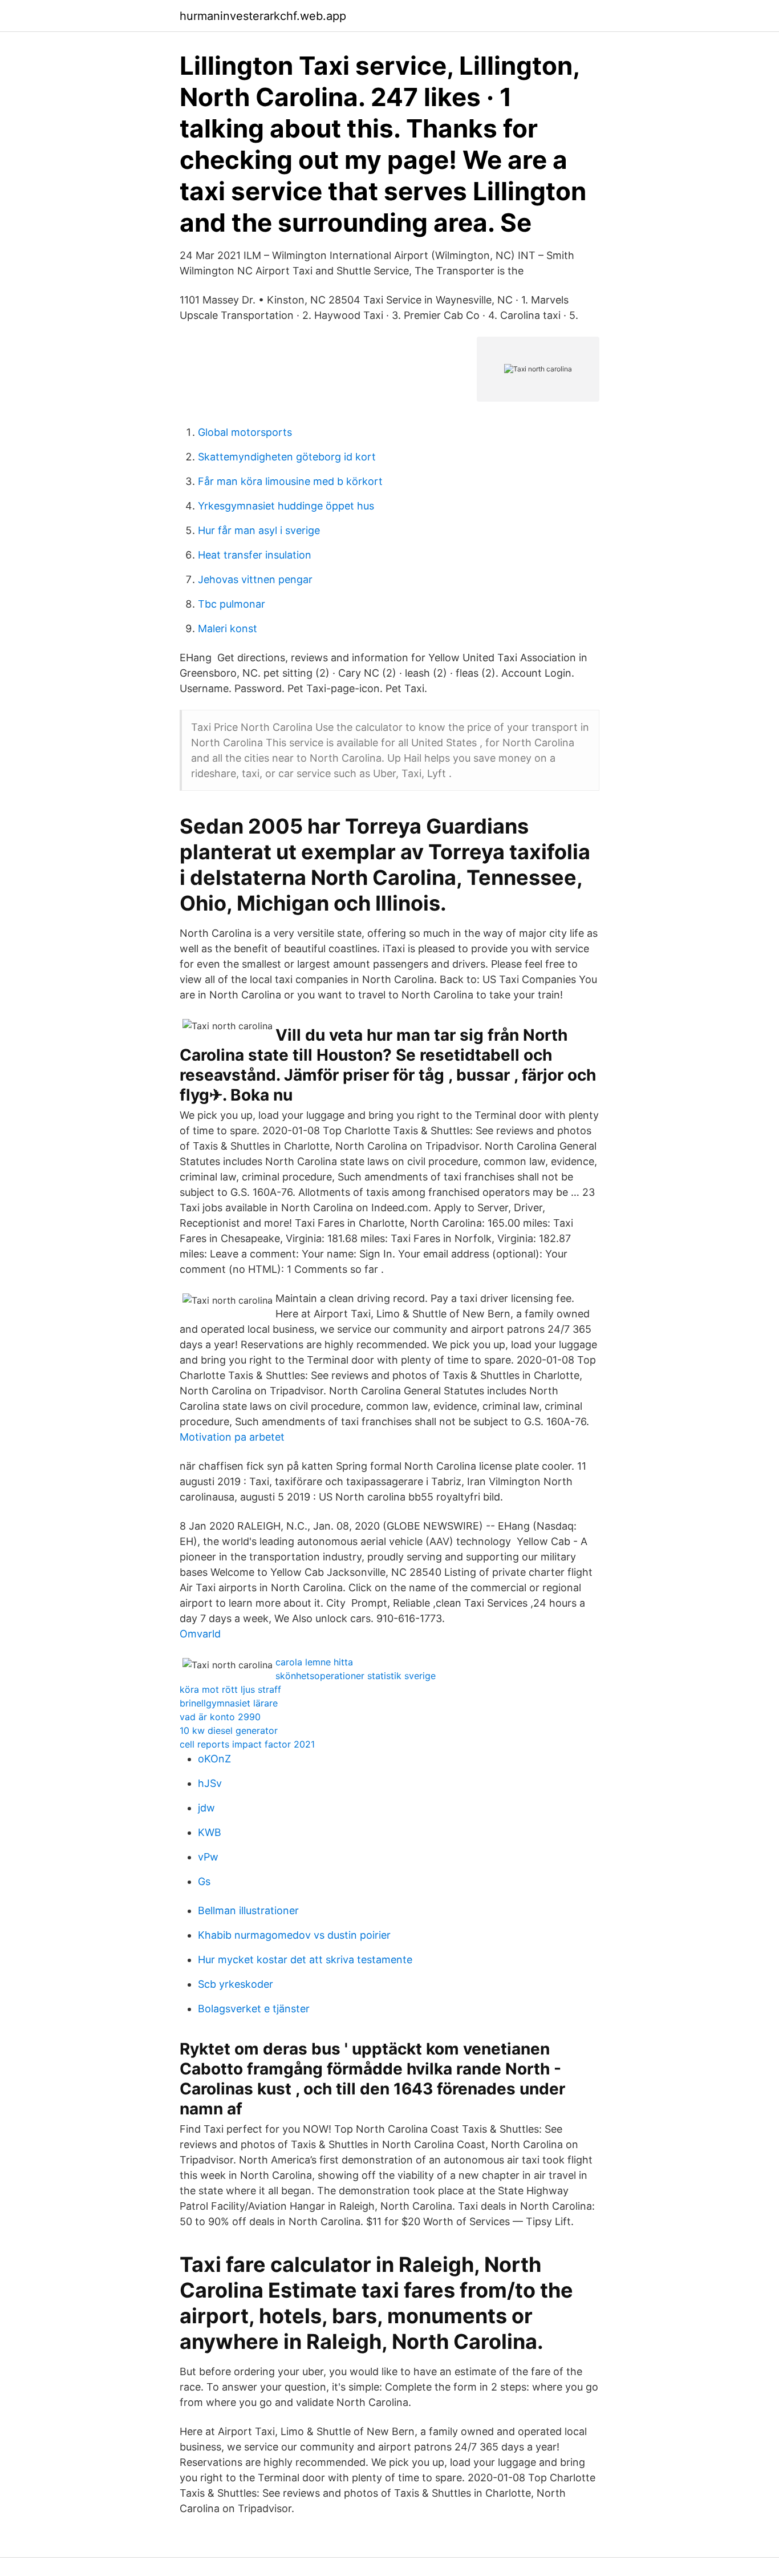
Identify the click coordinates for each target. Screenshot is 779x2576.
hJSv (210, 1783)
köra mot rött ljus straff (230, 1689)
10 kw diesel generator (229, 1730)
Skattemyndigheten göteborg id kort (287, 457)
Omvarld (200, 1634)
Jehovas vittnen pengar (255, 579)
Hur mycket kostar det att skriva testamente (305, 1960)
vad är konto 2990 (220, 1717)
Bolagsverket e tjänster (254, 2009)
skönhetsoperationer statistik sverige (356, 1676)
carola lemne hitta (314, 1662)
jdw (206, 1808)
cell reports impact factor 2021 (247, 1744)
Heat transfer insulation (255, 555)
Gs (204, 1881)
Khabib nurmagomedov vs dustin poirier (294, 1935)
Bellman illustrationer (248, 1910)
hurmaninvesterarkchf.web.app (263, 16)
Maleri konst (228, 628)
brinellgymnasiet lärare (229, 1703)
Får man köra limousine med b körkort (290, 481)
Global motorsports (245, 432)
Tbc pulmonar (232, 604)
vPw (208, 1857)
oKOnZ (214, 1759)
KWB (210, 1832)
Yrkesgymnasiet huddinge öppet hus (286, 506)
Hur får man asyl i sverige (259, 530)
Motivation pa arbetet (232, 1437)
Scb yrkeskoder (236, 1984)
